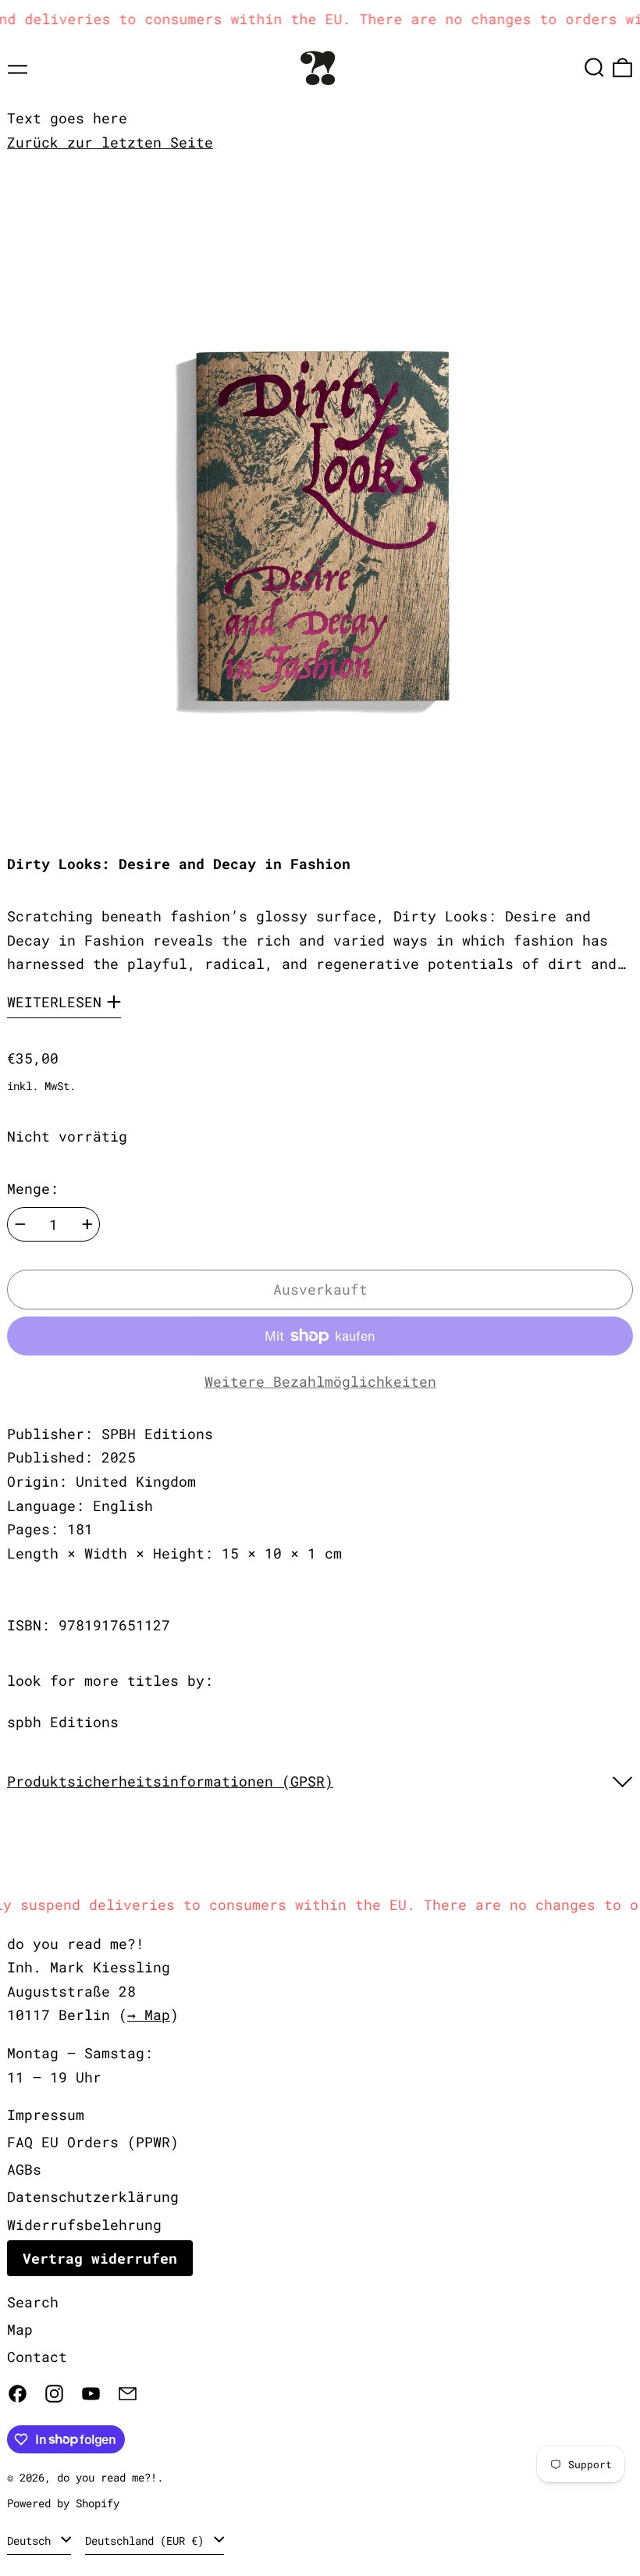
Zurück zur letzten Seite (110, 142)
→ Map (149, 2015)
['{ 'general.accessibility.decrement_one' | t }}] (20, 1224)
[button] (594, 68)
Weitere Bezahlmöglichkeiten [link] (320, 1381)
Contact (37, 2357)
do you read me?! (107, 2477)
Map (20, 2329)
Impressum (46, 2115)
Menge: (33, 1188)
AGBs (24, 2169)
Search (33, 2302)
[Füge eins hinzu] (87, 1224)
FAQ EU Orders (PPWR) (93, 2142)
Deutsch (32, 2540)
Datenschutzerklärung (93, 2197)
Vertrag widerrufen (100, 2258)
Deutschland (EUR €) (148, 2540)
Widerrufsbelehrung (84, 2225)
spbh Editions (63, 1722)
